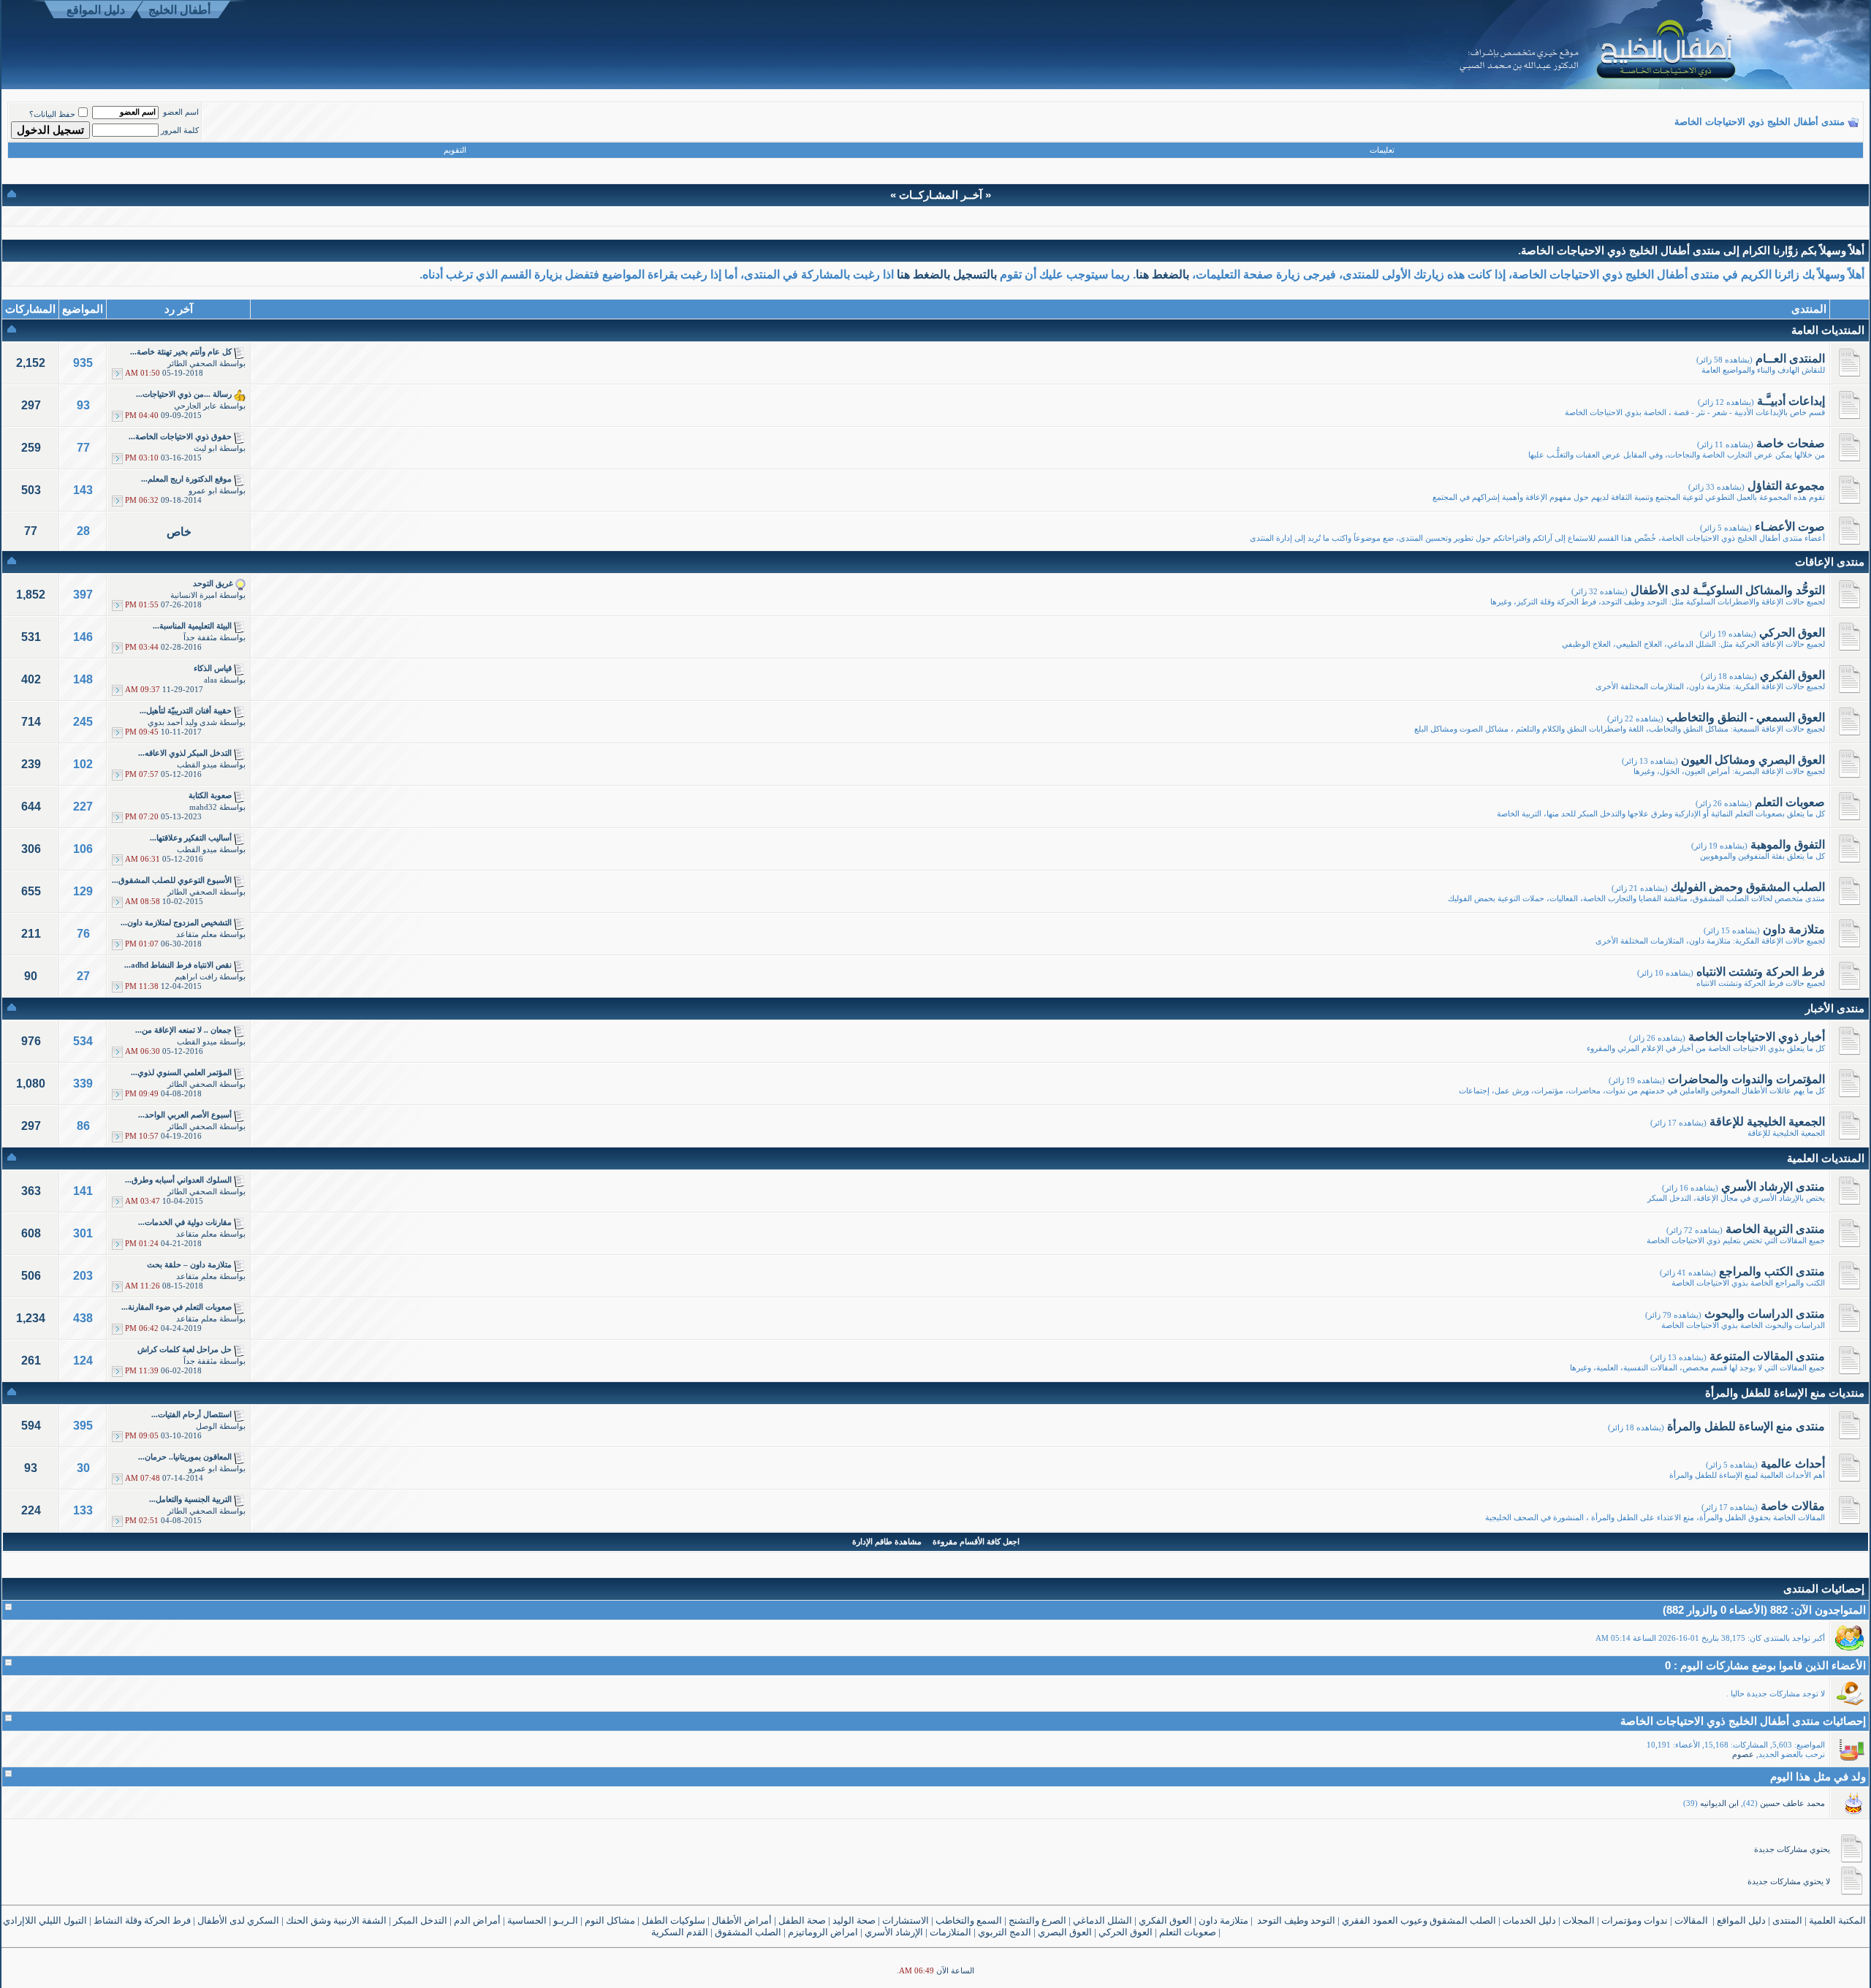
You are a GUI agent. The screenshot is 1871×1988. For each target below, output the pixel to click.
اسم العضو (181, 112)
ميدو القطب (197, 765)
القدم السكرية (680, 1932)
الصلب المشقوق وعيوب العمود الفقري (1419, 1920)
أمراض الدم (477, 1920)
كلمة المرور (180, 130)
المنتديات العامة (1828, 330)
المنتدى (1787, 1920)
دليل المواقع (96, 10)
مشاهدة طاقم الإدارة (887, 1542)
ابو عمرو (203, 491)
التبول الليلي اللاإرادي (45, 1920)
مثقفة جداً (200, 638)
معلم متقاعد (197, 934)
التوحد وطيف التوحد (1296, 1920)
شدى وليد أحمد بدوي (182, 722)
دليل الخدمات (1529, 1920)
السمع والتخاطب (969, 1920)
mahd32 (203, 807)
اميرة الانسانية (194, 595)
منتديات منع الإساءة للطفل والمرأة (1785, 1393)
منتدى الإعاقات (1830, 562)
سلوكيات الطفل (673, 1920)
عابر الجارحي (196, 406)
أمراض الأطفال (742, 1920)
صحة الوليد (854, 1920)
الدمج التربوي (1005, 1932)
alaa (210, 680)
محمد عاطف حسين (1792, 1803)
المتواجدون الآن (1830, 1610)
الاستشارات (906, 1920)
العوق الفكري (1165, 1920)
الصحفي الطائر (192, 364)
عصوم (1743, 1754)
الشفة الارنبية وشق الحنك (336, 1920)
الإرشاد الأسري (894, 1932)
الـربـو (566, 1920)
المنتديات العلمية (1826, 1158)
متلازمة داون (1223, 1920)
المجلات (1579, 1920)
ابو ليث (205, 448)
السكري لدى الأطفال (238, 1920)
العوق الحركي (1126, 1932)
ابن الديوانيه (1719, 1803)
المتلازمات (950, 1932)
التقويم (455, 150)
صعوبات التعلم (1188, 1932)
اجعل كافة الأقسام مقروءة (976, 1542)
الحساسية (527, 1920)
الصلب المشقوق (748, 1932)
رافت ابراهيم (196, 977)
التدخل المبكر (420, 1920)
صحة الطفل (802, 1920)
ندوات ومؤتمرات (1635, 1920)
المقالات (1691, 1920)
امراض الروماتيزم (823, 1932)
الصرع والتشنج (1037, 1920)
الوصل (206, 1426)
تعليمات (1382, 150)
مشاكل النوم (610, 1920)
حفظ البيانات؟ (52, 114)
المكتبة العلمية (1838, 1920)
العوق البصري (1065, 1932)
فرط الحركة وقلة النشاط (142, 1920)
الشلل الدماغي (1103, 1920)
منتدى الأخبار (1835, 1008)
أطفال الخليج (179, 10)
